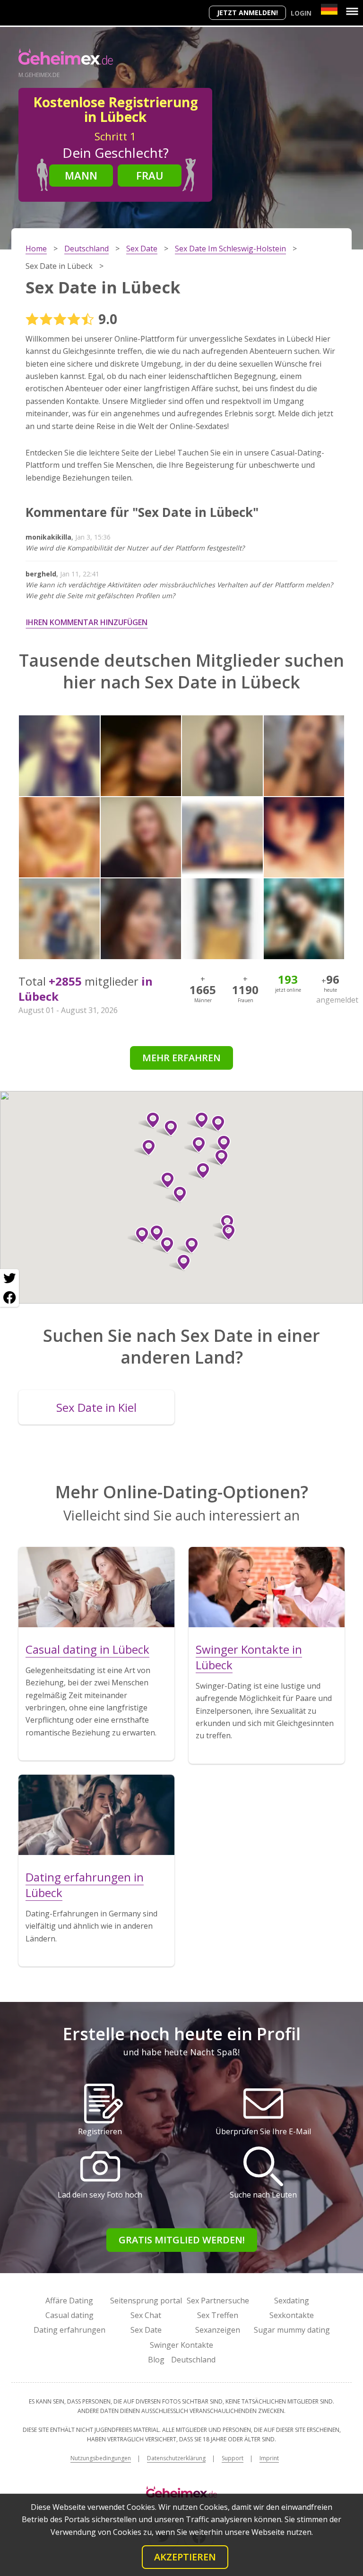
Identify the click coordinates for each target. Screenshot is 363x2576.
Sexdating (292, 2301)
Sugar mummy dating (292, 2330)
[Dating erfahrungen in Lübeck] (96, 1815)
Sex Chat (146, 2315)
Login (301, 13)
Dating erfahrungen (69, 2330)
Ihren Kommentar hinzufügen (87, 622)
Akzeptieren (185, 2557)
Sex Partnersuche (218, 2301)
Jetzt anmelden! (247, 13)
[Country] (329, 9)
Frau (150, 175)
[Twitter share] (9, 1279)
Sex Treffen (218, 2315)
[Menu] (352, 11)
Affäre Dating (69, 2301)
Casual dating (69, 2315)
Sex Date (146, 2330)
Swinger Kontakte (181, 2345)
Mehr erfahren (181, 1058)
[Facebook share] (9, 1297)
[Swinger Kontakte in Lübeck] (267, 1587)
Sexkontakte (292, 2315)
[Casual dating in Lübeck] (96, 1587)
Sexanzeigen (218, 2330)
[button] (176, 1194)
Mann (81, 175)
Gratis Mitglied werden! (182, 2240)
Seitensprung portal (146, 2301)
